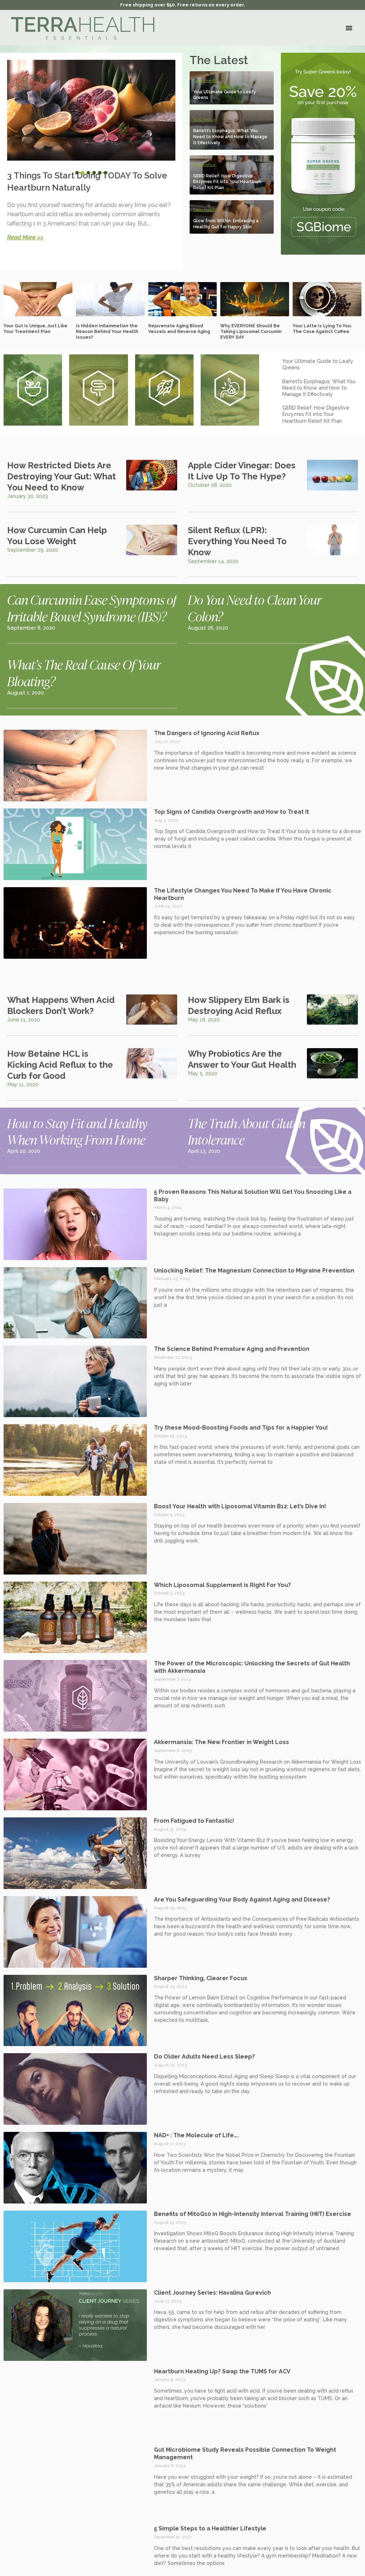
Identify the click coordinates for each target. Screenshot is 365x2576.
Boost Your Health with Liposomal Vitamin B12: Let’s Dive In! (240, 1506)
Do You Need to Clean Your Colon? (255, 608)
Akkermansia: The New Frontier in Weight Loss (222, 1742)
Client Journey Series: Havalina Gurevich (212, 2293)
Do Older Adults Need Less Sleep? (204, 2057)
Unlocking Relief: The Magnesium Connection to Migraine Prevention (254, 1271)
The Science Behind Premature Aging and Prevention (232, 1349)
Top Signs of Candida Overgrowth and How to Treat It (232, 812)
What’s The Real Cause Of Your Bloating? (84, 673)
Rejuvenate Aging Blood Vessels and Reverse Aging (179, 329)
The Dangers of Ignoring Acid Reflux (207, 733)
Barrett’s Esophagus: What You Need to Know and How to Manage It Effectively (230, 137)
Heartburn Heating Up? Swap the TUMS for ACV (222, 2371)
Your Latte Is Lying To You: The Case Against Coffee (322, 329)
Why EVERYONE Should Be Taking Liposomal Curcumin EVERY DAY (251, 331)
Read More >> (25, 237)
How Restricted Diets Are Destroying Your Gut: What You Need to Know (61, 476)
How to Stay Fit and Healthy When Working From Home (77, 1131)
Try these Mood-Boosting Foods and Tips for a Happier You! (241, 1428)
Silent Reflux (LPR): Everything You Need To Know (237, 541)
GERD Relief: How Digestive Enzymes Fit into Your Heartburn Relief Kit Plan (227, 182)
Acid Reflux (204, 119)
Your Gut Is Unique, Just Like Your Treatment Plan (35, 329)
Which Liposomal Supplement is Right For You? (222, 1585)
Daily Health (205, 80)
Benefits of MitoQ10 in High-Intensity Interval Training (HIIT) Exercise (253, 2214)
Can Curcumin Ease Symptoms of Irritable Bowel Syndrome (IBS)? (92, 608)
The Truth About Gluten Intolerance (246, 1131)
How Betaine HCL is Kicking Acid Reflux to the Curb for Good (60, 1065)
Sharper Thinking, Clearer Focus (201, 1978)
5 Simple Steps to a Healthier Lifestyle (210, 2528)
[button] (349, 28)
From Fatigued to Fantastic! (194, 1821)
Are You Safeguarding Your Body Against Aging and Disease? (242, 1900)
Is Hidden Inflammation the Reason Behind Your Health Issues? (107, 331)
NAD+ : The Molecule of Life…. (196, 2135)
